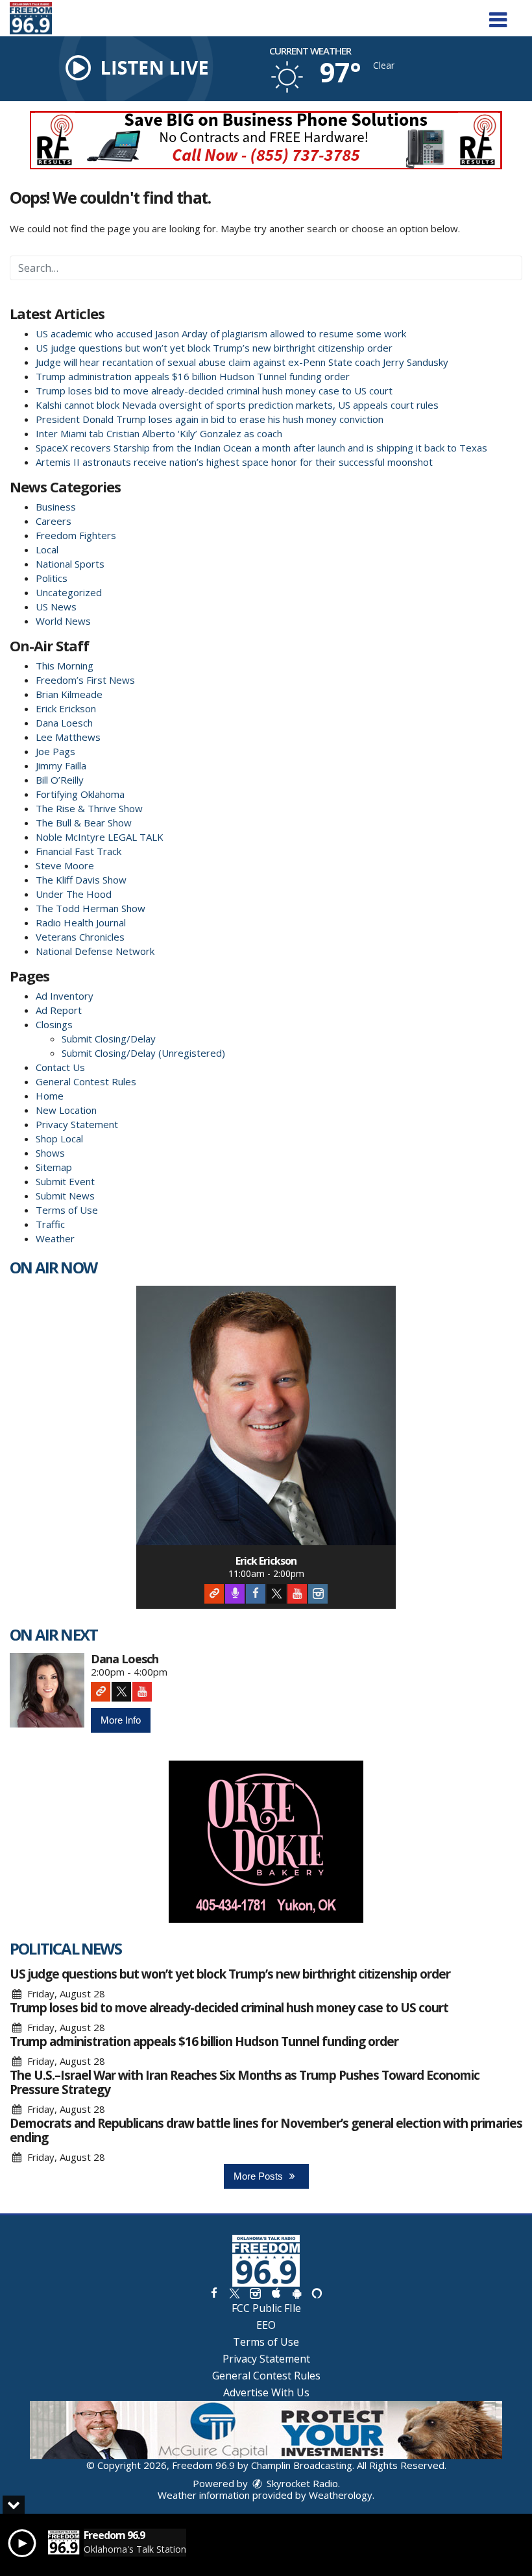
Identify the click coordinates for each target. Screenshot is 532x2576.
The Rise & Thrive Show (89, 808)
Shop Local (59, 1138)
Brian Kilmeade (69, 694)
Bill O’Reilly (60, 780)
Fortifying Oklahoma (80, 794)
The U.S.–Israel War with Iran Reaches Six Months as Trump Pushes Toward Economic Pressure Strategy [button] (245, 2082)
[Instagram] (318, 1594)
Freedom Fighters (76, 535)
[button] (498, 15)
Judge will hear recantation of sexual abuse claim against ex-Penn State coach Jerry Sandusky (242, 362)
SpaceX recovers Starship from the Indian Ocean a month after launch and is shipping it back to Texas (261, 448)
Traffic (50, 1224)
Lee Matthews (68, 737)
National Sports (70, 564)
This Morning (65, 666)
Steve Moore (65, 865)
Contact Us (60, 1067)
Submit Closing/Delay (109, 1039)
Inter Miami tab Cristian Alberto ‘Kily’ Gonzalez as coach (159, 433)
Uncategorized (69, 592)
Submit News (65, 1196)
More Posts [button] (260, 2176)
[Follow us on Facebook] (214, 2293)
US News (56, 607)
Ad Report (59, 1010)
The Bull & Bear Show (84, 823)
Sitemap (54, 1167)
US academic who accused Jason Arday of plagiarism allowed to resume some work (221, 333)
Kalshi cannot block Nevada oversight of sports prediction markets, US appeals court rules (237, 405)
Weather (55, 1238)
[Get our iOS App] (276, 2293)
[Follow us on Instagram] (255, 2293)
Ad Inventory (65, 996)
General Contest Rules (86, 1081)
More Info (121, 1720)
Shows (50, 1153)
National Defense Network (95, 951)
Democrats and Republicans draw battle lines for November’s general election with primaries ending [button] (266, 2130)
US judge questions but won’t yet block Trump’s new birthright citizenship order (214, 348)
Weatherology (341, 2495)
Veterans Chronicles (80, 937)
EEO (266, 2325)
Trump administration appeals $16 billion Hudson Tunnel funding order (193, 376)
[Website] (214, 1594)
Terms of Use (67, 1210)
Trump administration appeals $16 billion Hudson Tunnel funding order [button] (204, 2041)
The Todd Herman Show (91, 908)
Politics (52, 578)
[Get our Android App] (296, 2293)
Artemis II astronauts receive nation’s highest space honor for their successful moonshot (234, 462)
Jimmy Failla (61, 765)
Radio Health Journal (81, 922)
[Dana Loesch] (47, 1690)
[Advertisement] (266, 140)
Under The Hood (74, 894)
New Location (66, 1110)
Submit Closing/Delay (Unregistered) (143, 1053)
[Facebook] (256, 1594)
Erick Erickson (66, 708)
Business (56, 507)
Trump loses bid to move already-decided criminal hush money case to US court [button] (229, 2008)
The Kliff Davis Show (81, 880)
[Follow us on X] (234, 2293)
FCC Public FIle (266, 2308)
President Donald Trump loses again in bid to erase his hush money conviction (210, 419)
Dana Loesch (64, 723)
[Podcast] (235, 1594)
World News (63, 621)
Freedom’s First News (85, 680)
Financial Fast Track (79, 851)
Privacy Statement (77, 1124)
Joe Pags (55, 751)
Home (50, 1096)
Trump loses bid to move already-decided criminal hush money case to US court (214, 391)
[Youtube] (297, 1594)
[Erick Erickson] (266, 1415)
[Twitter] (276, 1594)
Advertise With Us (266, 2392)
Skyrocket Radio (301, 2483)
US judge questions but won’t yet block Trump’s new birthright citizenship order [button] (230, 1974)
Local (47, 549)
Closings (54, 1024)
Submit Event (65, 1181)
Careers (54, 521)
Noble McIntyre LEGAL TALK (100, 837)
